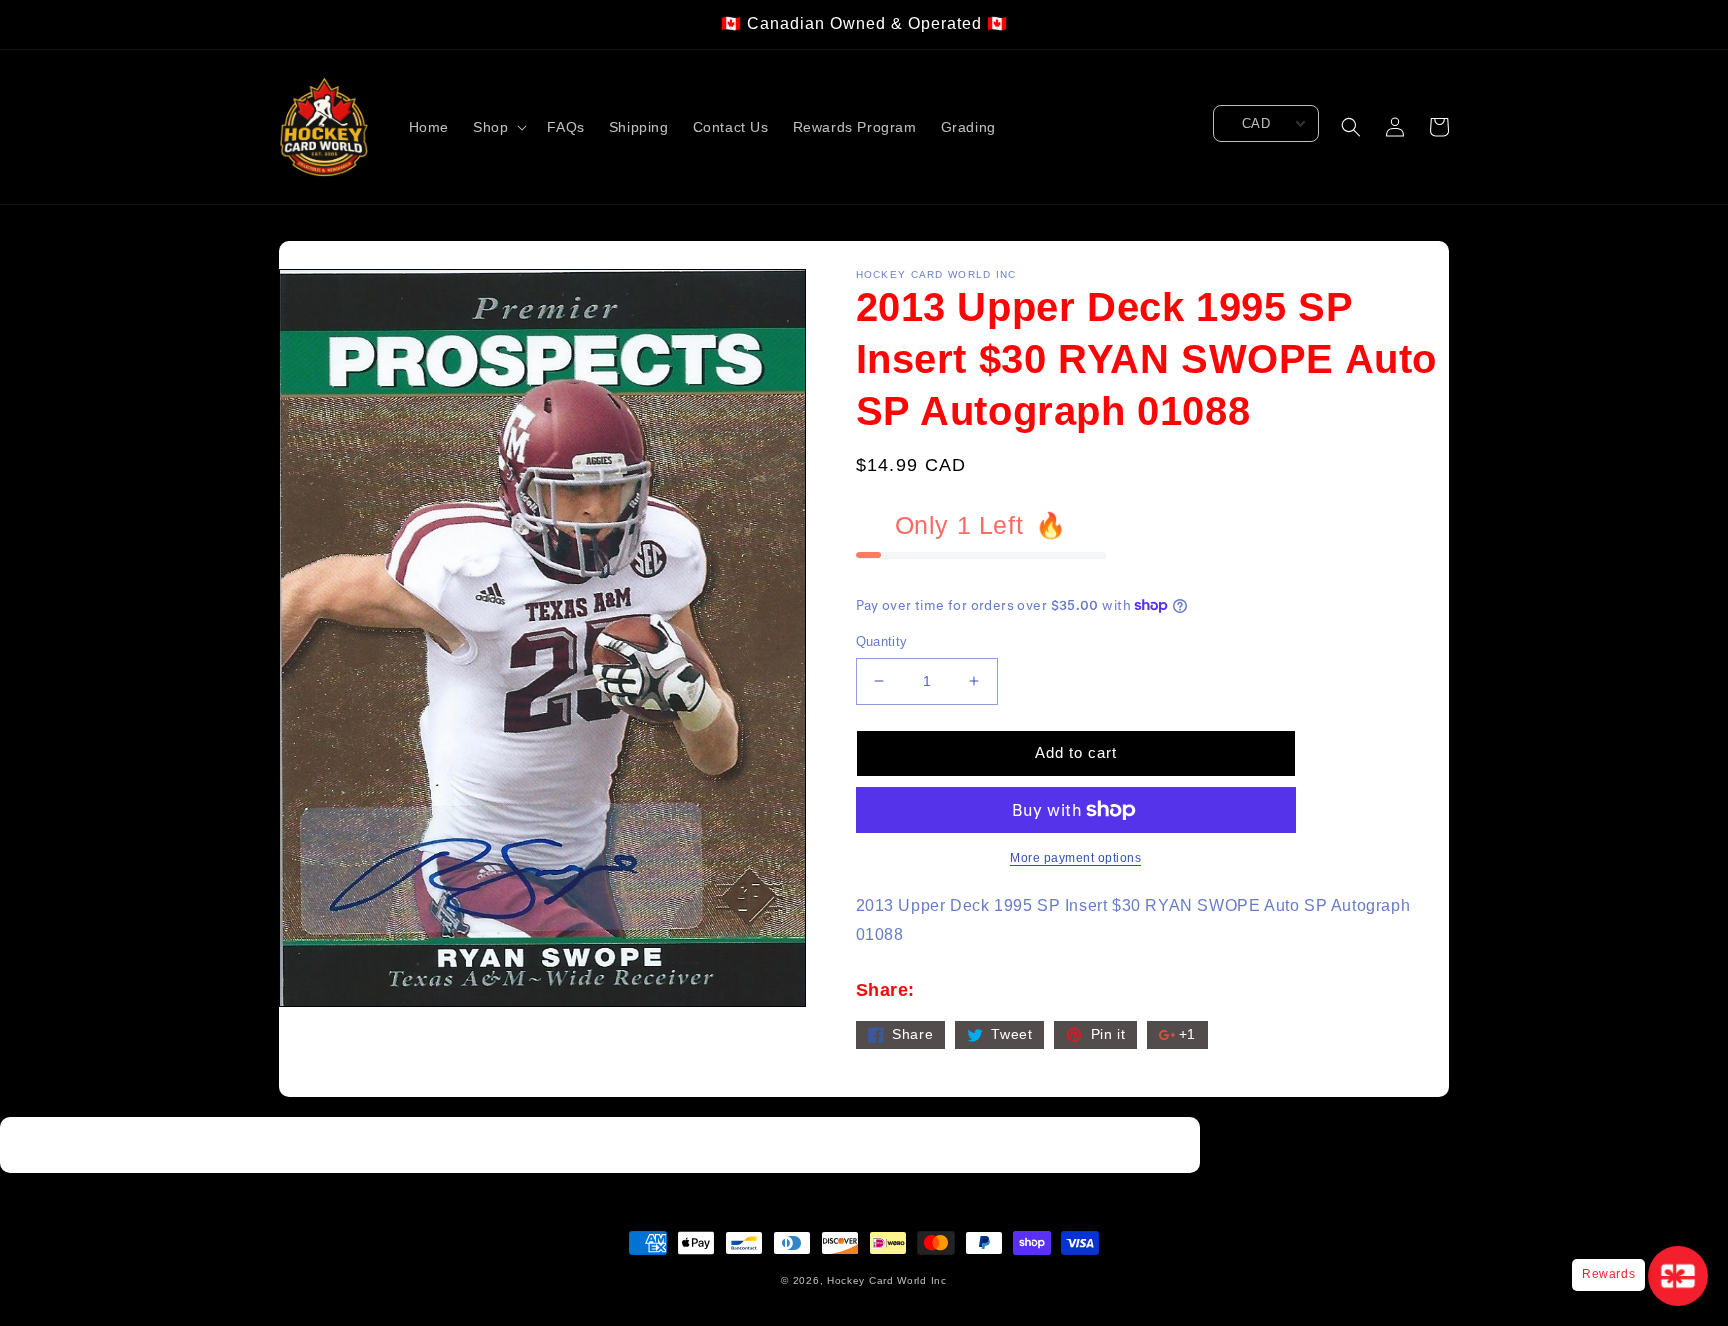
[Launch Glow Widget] (1678, 1276)
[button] (498, 127)
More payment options (1075, 858)
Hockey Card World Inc (887, 1280)
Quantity (882, 641)
